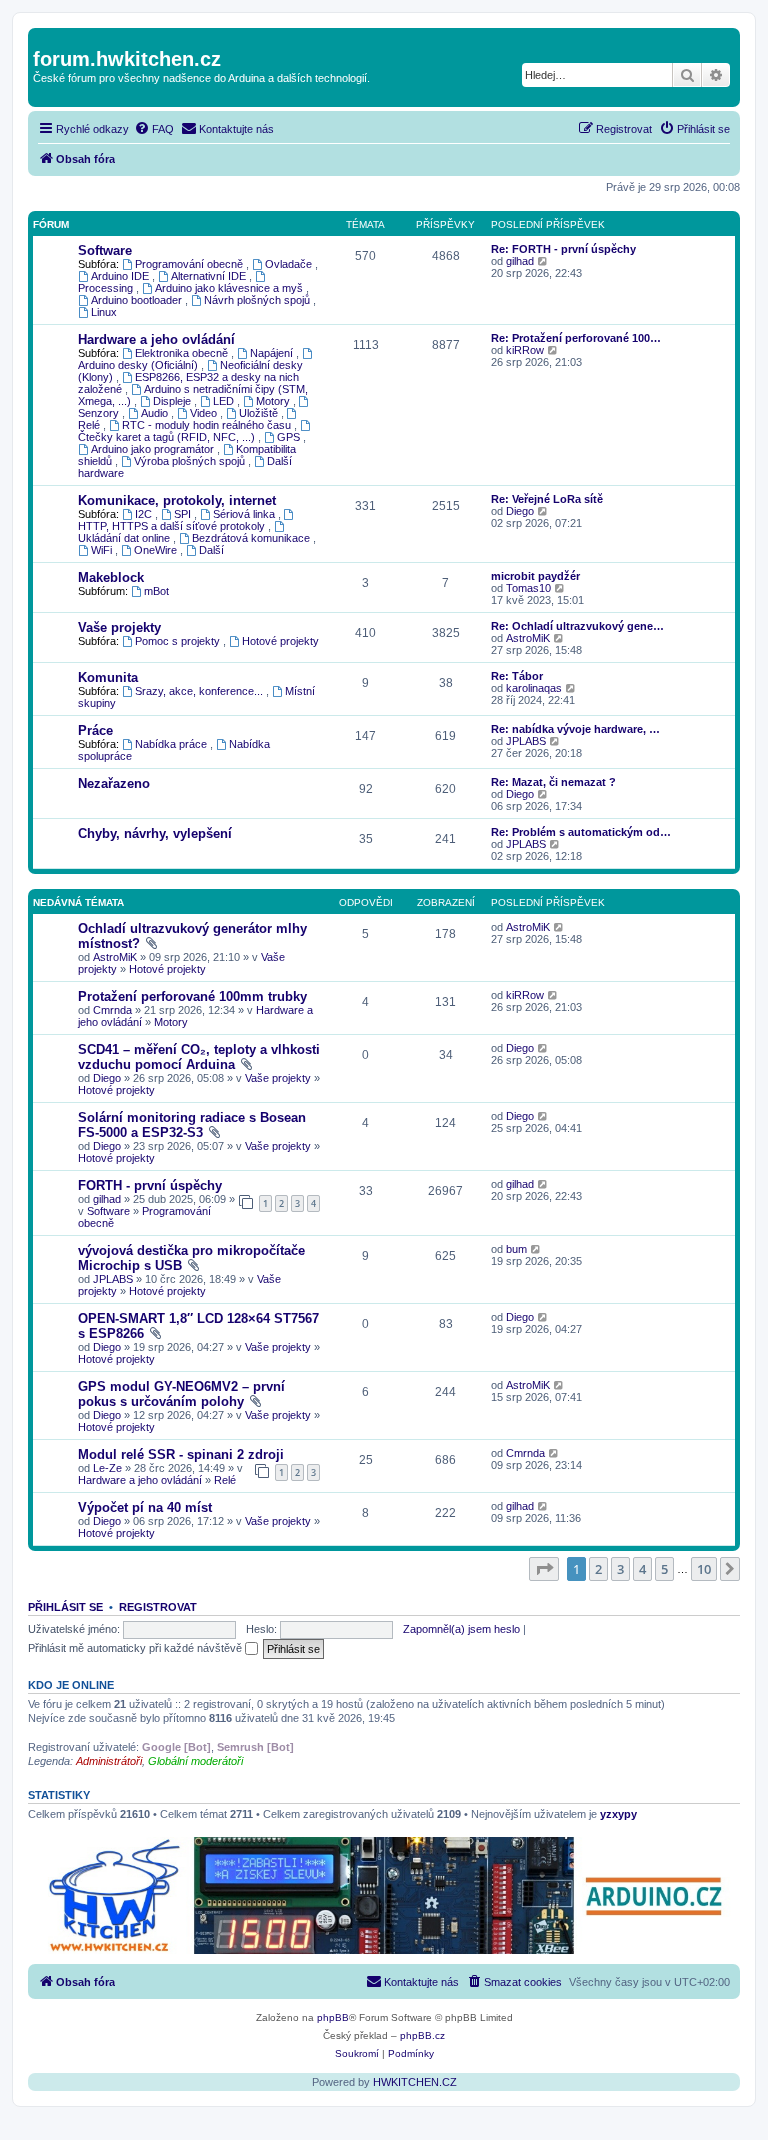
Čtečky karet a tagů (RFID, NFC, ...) (168, 437)
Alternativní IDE (210, 276)
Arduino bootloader (138, 300)
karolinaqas (534, 688)
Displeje (173, 401)
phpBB (333, 2017)
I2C (145, 514)
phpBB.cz (422, 2035)
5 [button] (664, 1569)
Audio (156, 413)
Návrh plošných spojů (258, 300)
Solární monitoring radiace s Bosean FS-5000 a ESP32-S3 (192, 1125)
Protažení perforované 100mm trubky (192, 996)
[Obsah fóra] (44, 38)
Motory (274, 401)
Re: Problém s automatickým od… (581, 832)
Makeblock (111, 577)
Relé (225, 1480)
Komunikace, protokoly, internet (177, 500)
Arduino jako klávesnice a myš (230, 288)
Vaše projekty (119, 627)
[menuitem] (154, 129)
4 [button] (642, 1569)
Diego (520, 511)
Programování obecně (190, 264)
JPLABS (526, 741)
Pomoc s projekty (179, 641)
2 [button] (598, 1569)
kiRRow (525, 350)
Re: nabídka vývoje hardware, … (575, 729)
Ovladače (290, 264)
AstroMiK (528, 638)
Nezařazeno (114, 783)
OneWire (157, 550)
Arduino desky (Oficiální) (139, 365)
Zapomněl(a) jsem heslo (461, 1629)
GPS (290, 437)
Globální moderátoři (195, 1761)
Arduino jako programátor (154, 449)
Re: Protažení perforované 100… (576, 338)
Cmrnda (112, 1010)
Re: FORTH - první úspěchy (563, 249)
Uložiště (260, 413)
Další (211, 550)
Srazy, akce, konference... (200, 691)
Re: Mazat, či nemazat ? (553, 782)
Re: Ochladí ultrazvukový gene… (577, 626)
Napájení (273, 353)
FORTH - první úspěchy (150, 1185)
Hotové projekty (280, 641)
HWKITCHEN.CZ (415, 2082)
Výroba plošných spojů (191, 461)
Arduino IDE (121, 276)
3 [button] (620, 1569)
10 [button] (704, 1569)
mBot (156, 591)
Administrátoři (109, 1761)
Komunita (108, 677)
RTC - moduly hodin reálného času (208, 425)
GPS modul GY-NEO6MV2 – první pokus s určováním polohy (181, 1394)
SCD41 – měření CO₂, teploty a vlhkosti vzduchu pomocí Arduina (199, 1057)
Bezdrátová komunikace (252, 538)
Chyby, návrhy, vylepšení (155, 833)
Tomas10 (528, 588)
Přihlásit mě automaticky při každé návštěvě (136, 1648)
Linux (104, 312)
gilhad (520, 261)
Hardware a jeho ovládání (156, 339)
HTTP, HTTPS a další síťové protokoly (173, 526)
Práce (95, 730)
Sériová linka (245, 514)
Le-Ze (107, 1468)
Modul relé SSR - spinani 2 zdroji (181, 1454)
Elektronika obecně (183, 353)
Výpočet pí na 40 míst (145, 1507)
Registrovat (158, 1607)
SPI (184, 514)
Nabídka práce (172, 744)
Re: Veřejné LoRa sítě (547, 499)
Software (105, 250)
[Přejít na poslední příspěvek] (559, 927)
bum (516, 1249)
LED (225, 401)
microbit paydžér (535, 576)
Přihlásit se (65, 1607)
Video (205, 413)
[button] (544, 1569)
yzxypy (618, 1814)
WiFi (103, 550)
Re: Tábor (517, 676)
